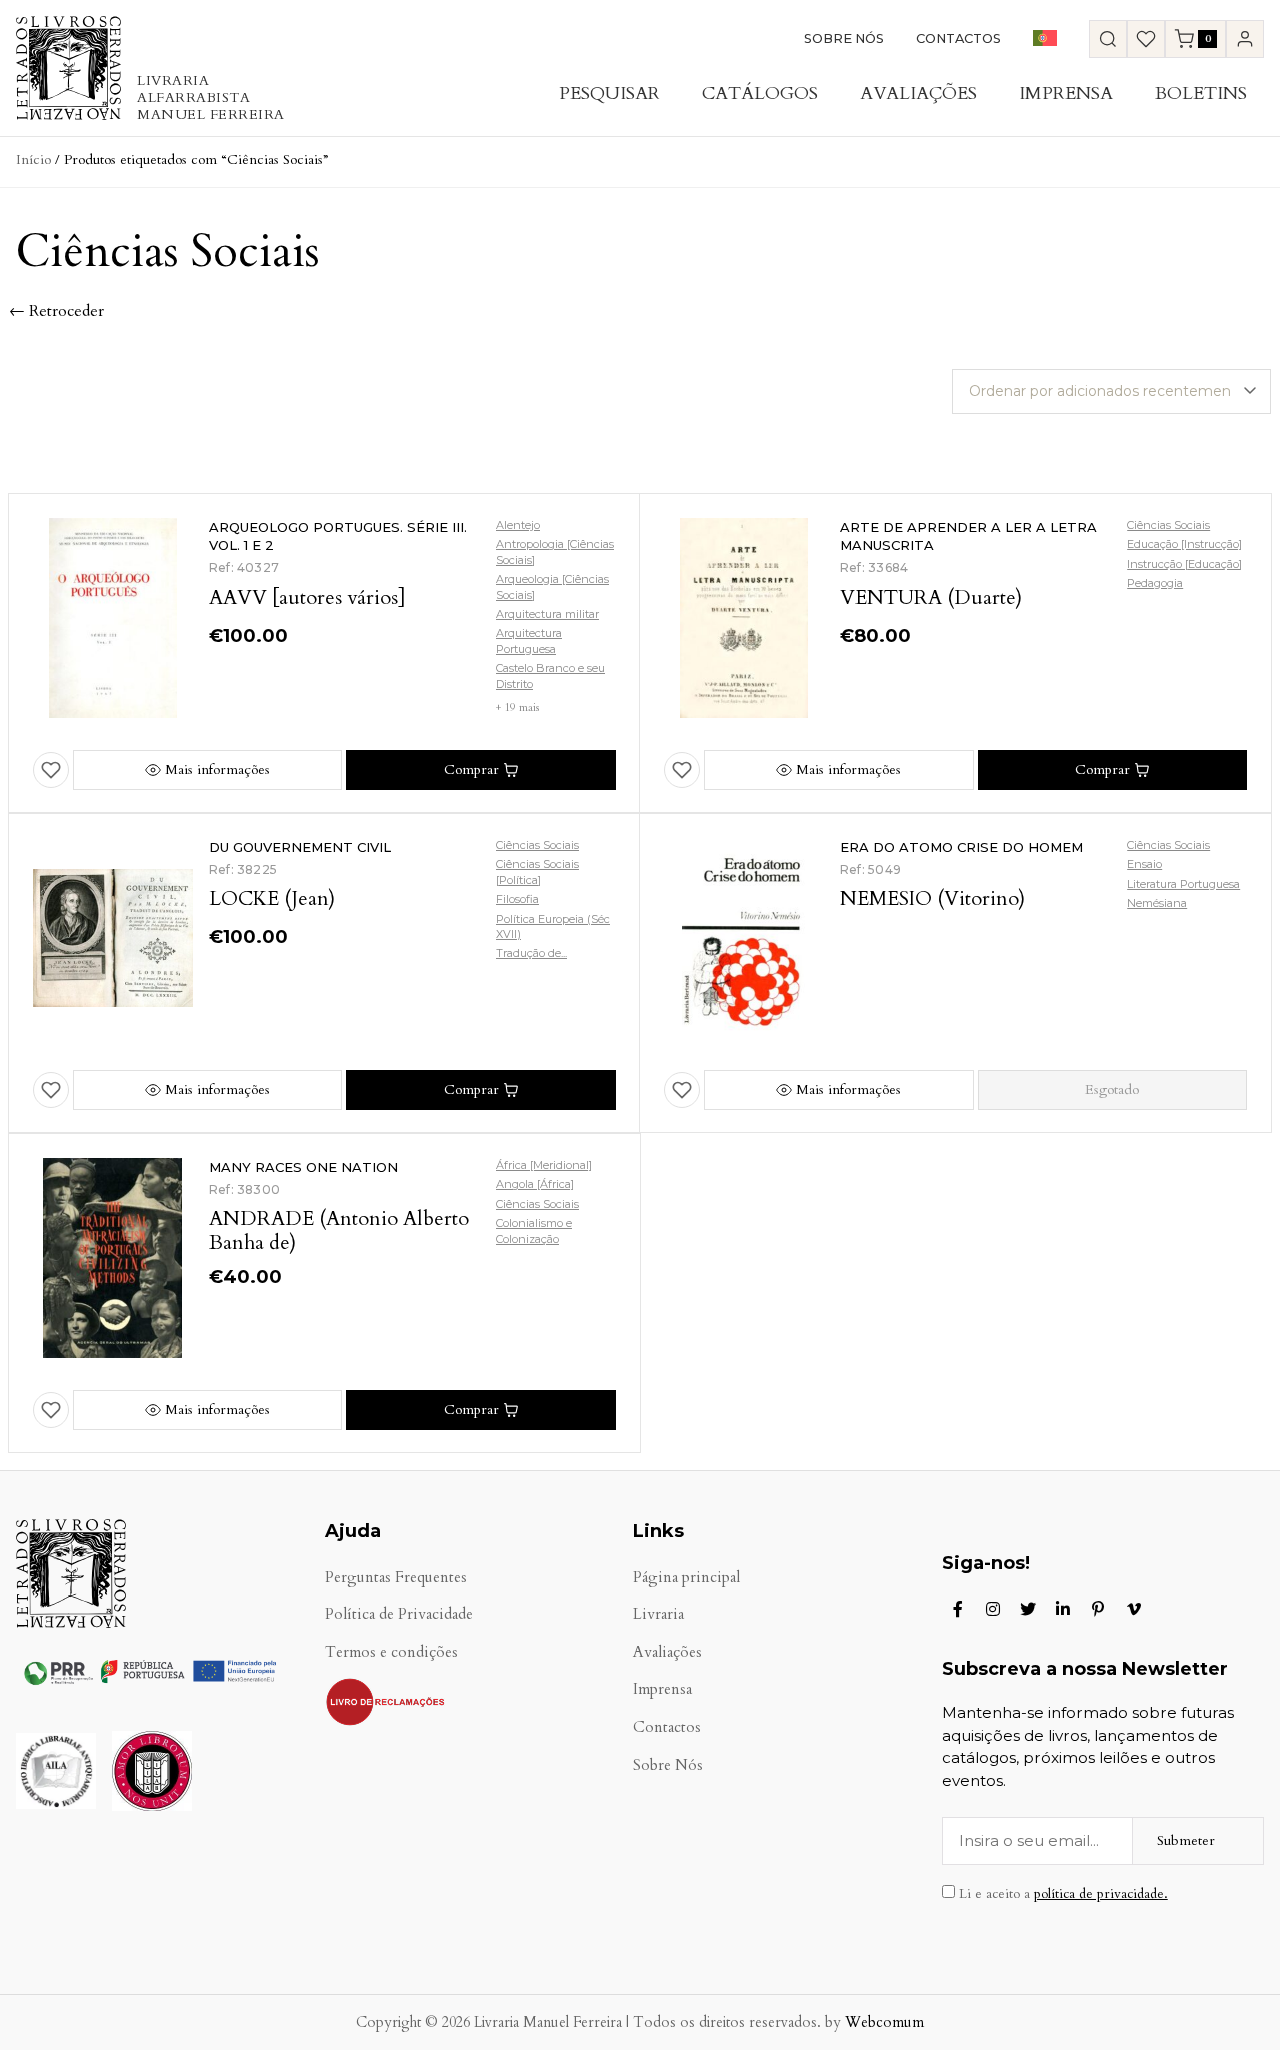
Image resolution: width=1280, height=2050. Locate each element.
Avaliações (918, 93)
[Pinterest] (1098, 1609)
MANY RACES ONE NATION (303, 1167)
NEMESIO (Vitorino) (932, 898)
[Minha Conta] (1245, 39)
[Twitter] (1028, 1609)
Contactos (958, 38)
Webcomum (884, 2022)
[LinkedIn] (1063, 1609)
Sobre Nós (844, 38)
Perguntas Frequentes (396, 1577)
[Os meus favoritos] (1146, 39)
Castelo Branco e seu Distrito (550, 675)
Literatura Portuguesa (1183, 884)
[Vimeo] (1134, 1609)
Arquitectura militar (547, 614)
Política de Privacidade (399, 1614)
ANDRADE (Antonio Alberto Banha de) (339, 1230)
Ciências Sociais (1168, 525)
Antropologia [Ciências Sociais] (555, 551)
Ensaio (1144, 864)
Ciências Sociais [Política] (537, 871)
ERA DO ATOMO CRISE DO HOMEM (961, 847)
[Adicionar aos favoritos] (51, 770)
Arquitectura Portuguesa (529, 640)
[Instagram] (993, 1609)
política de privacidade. (1101, 1894)
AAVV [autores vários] (307, 597)
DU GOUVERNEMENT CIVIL (300, 847)
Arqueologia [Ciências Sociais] (552, 586)
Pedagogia (1155, 583)
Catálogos (760, 93)
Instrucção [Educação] (1184, 564)
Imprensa (1066, 93)
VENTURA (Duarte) (931, 597)
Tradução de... (531, 953)
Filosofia (517, 899)
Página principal (686, 1577)
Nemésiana (1157, 903)
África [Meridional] (544, 1165)
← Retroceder (56, 311)
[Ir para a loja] (1108, 39)
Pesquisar (609, 93)
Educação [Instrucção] (1184, 544)
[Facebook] (958, 1609)
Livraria (658, 1614)
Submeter (1186, 1840)
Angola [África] (535, 1184)
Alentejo (518, 525)
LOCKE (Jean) (272, 898)
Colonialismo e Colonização (534, 1230)
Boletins (1201, 93)
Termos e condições (391, 1652)
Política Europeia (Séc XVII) (553, 926)
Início (33, 159)
